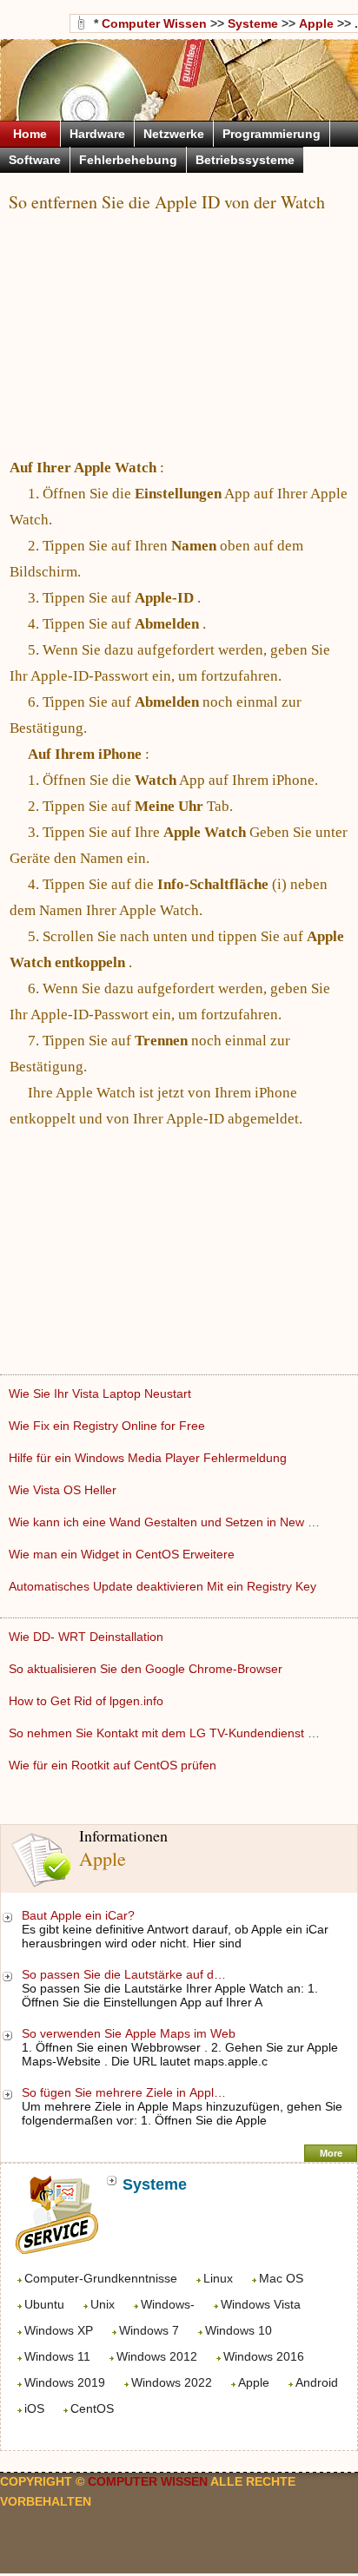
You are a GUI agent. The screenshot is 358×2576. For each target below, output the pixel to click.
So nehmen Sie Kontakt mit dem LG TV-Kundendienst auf (169, 1733)
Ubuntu (44, 2304)
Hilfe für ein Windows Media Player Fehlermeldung (149, 1458)
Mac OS (281, 2278)
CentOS (92, 2408)
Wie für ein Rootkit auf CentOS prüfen (114, 1765)
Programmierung (272, 134)
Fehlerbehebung (128, 160)
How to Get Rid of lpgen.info (88, 1701)
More (331, 2153)
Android (317, 2382)
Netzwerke (174, 134)
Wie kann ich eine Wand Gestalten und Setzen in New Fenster (181, 1522)
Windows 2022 (172, 2382)
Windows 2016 (264, 2356)
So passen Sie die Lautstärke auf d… (124, 1974)
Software (35, 160)
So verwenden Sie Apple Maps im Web (130, 2033)
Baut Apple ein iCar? (80, 1915)
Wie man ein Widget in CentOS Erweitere (123, 1554)
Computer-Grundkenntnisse (101, 2278)
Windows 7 (149, 2330)
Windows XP (59, 2330)
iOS (34, 2408)
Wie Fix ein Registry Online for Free (109, 1426)
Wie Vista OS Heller (64, 1490)
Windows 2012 (157, 2356)
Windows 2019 (65, 2382)
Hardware (97, 134)
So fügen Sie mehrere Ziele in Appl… (124, 2092)
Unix (103, 2304)
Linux (218, 2278)
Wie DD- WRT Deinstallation (88, 1637)
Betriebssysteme (245, 160)
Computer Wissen (154, 23)
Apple (254, 2382)
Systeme (253, 23)
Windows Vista (261, 2304)
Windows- (168, 2304)
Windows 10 (239, 2330)
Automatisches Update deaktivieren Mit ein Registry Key (164, 1586)
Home (30, 134)
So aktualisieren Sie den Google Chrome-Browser (147, 1669)
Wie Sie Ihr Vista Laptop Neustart (102, 1393)
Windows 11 (57, 2356)
